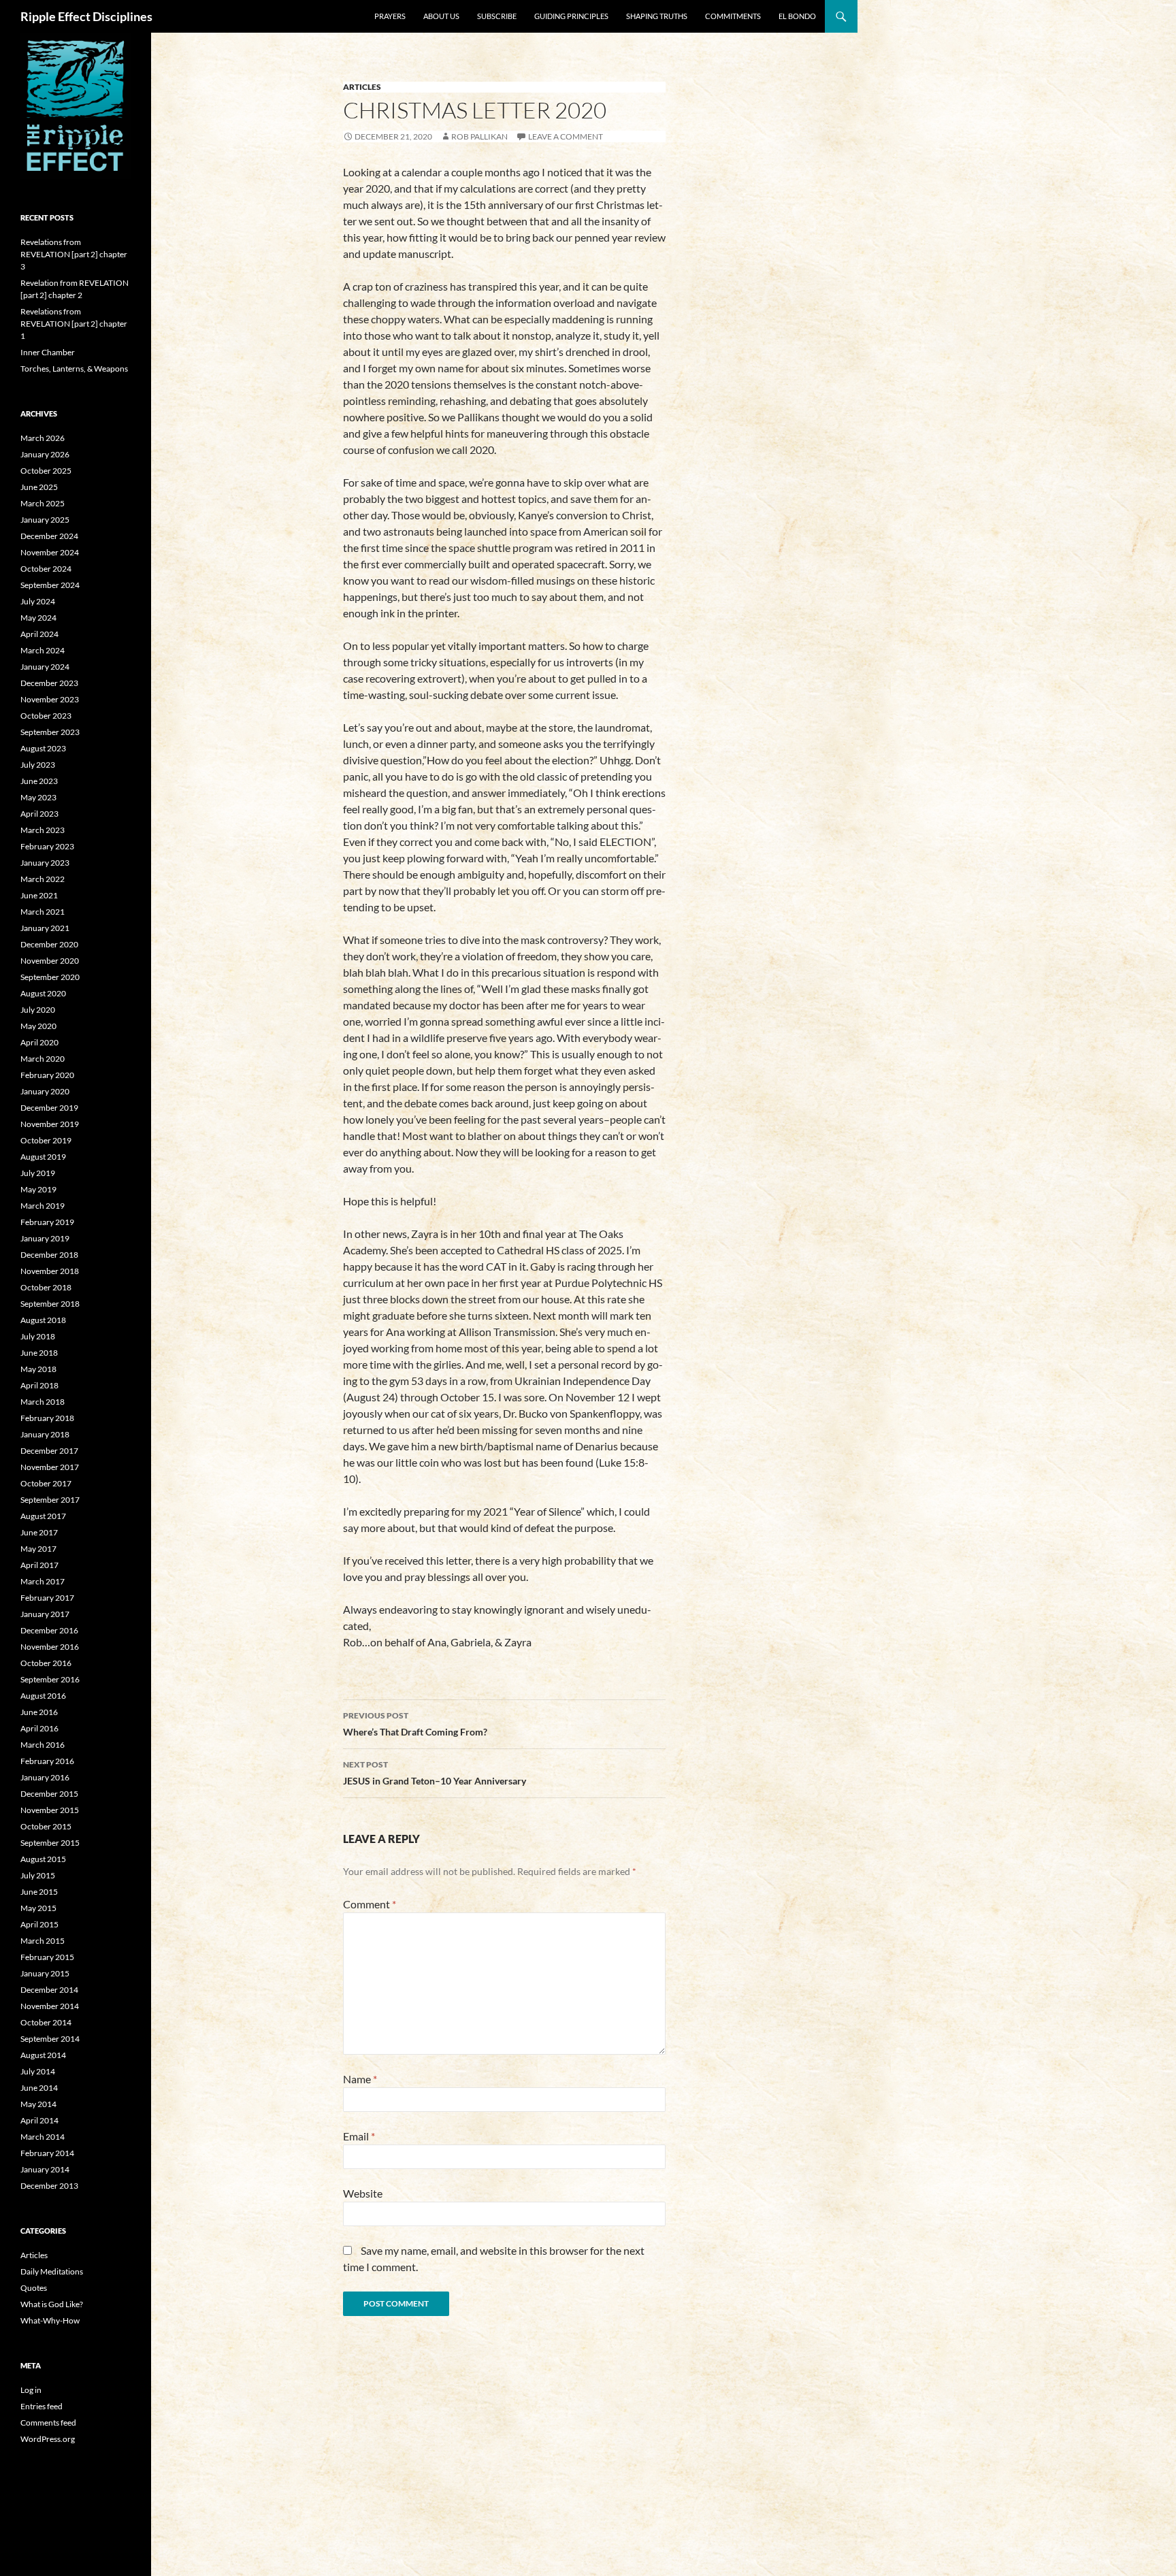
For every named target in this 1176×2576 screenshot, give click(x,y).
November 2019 (50, 1124)
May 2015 (38, 1908)
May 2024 (38, 618)
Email (359, 2136)
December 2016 (49, 1630)
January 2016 (45, 1777)
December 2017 (49, 1451)
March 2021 (43, 912)
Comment (370, 1904)
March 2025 (43, 503)
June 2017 (39, 1532)
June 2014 (39, 2088)
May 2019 (38, 1189)
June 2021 (39, 895)
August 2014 (43, 2055)
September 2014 (50, 2039)
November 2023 (50, 699)
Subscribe (497, 16)
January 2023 (45, 863)
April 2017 (39, 1565)
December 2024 (49, 536)
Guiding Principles (571, 16)
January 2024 (45, 667)
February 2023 (47, 846)
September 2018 (50, 1304)
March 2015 (43, 1941)
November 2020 (50, 961)
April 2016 (39, 1728)
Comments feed (48, 2423)
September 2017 (50, 1500)
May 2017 (38, 1549)
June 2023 (39, 781)
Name (360, 2079)
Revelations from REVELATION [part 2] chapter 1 (74, 324)
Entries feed (42, 2406)
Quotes (34, 2288)
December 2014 (49, 1990)
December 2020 (49, 944)
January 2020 (45, 1091)
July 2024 (38, 601)
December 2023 (49, 683)
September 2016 (50, 1679)
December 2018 (49, 1255)
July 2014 (38, 2071)
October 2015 (46, 1826)
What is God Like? (52, 2304)
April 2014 (39, 2120)
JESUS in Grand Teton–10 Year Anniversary (435, 1773)
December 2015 (49, 1794)
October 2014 (46, 2022)
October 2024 (46, 569)
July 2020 (38, 1010)
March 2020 (43, 1059)
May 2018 (38, 1369)
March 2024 (43, 650)
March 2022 (43, 879)
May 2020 (38, 1026)
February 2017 (47, 1598)
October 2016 (46, 1663)
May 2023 (38, 797)
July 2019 (38, 1173)
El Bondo (797, 16)
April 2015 (39, 1924)
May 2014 (38, 2104)
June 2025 (39, 487)
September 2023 (50, 732)
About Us (441, 16)
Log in (31, 2390)
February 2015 (47, 1957)
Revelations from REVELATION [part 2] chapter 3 (74, 254)
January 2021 (45, 928)
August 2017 (43, 1516)
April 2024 (39, 634)
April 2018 (39, 1385)
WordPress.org (48, 2439)
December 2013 (49, 2186)
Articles (362, 87)
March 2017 (43, 1581)
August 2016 (43, 1696)
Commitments (733, 16)
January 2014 (45, 2169)
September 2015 (50, 1843)
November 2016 (50, 1647)
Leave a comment (566, 136)
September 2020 (50, 977)
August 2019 (43, 1157)
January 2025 (45, 520)
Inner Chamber (48, 352)
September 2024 (50, 585)
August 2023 (43, 748)
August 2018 (43, 1320)
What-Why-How (50, 2320)
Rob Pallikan (479, 136)
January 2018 (45, 1434)
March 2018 (43, 1402)
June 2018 (39, 1353)
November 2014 (50, 2006)
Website (363, 2193)
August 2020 (43, 993)
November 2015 (50, 1810)
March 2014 (43, 2137)
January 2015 (45, 1973)
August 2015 (43, 1859)
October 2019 (46, 1140)
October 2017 (46, 1483)
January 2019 (45, 1238)
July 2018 (38, 1336)
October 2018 (46, 1287)
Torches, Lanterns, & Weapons (74, 369)
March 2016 (43, 1745)
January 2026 (45, 454)
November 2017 (50, 1467)
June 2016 (39, 1712)
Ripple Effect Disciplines (86, 16)
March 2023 (43, 830)
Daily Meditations (52, 2271)
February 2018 (47, 1418)
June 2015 (39, 1892)
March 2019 (43, 1206)
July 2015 (38, 1875)
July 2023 (38, 765)
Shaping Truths (657, 16)
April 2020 (39, 1042)
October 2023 (46, 716)
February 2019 (47, 1222)
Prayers (390, 16)
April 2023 (39, 814)
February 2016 (47, 1761)
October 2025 (46, 471)
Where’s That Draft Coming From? (415, 1724)
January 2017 (45, 1614)
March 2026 (43, 438)
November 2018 (50, 1271)
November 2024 (50, 552)
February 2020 (47, 1075)
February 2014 (47, 2153)
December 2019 (49, 1108)
